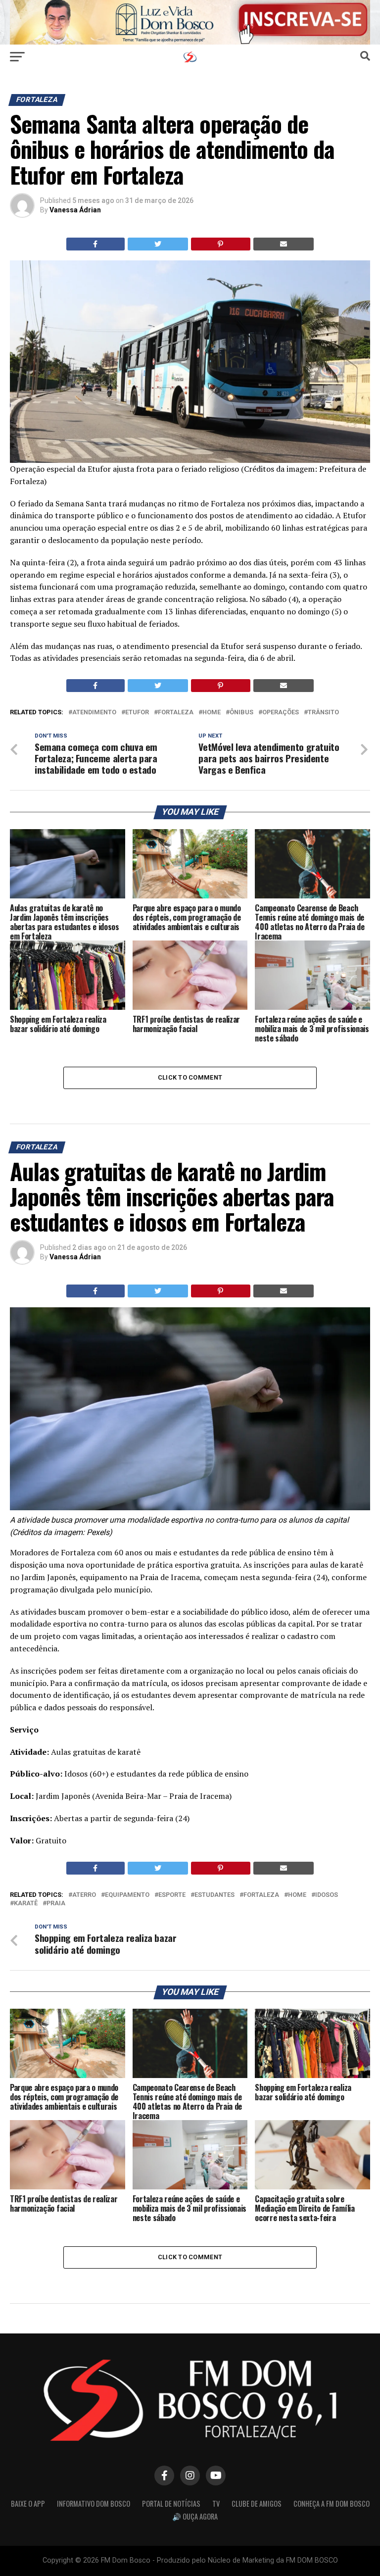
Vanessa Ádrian (75, 210)
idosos (327, 1895)
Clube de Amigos (257, 2503)
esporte (172, 1895)
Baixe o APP (28, 2503)
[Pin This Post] (221, 244)
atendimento (94, 713)
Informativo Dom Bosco (94, 2503)
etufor (137, 713)
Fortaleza (176, 713)
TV (216, 2503)
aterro (84, 1895)
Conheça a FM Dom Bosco (332, 2503)
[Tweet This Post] (158, 244)
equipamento (127, 1895)
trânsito (323, 713)
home (212, 713)
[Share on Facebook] (95, 244)
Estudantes (214, 1895)
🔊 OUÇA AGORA (195, 2516)
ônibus (241, 713)
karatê (26, 1904)
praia (56, 1904)
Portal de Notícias (171, 2503)
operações (281, 713)
